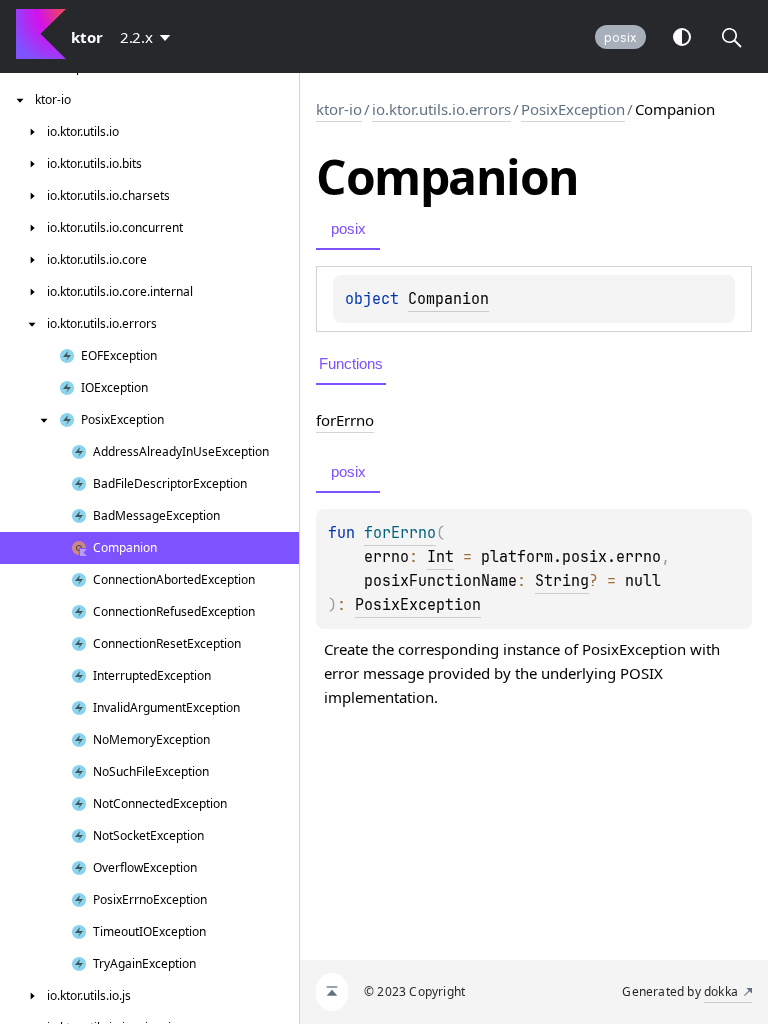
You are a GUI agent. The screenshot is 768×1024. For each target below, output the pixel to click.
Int (440, 557)
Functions (351, 363)
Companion (448, 299)
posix (620, 37)
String (562, 581)
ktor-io (339, 109)
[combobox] (149, 37)
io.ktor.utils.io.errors (441, 109)
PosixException (573, 109)
